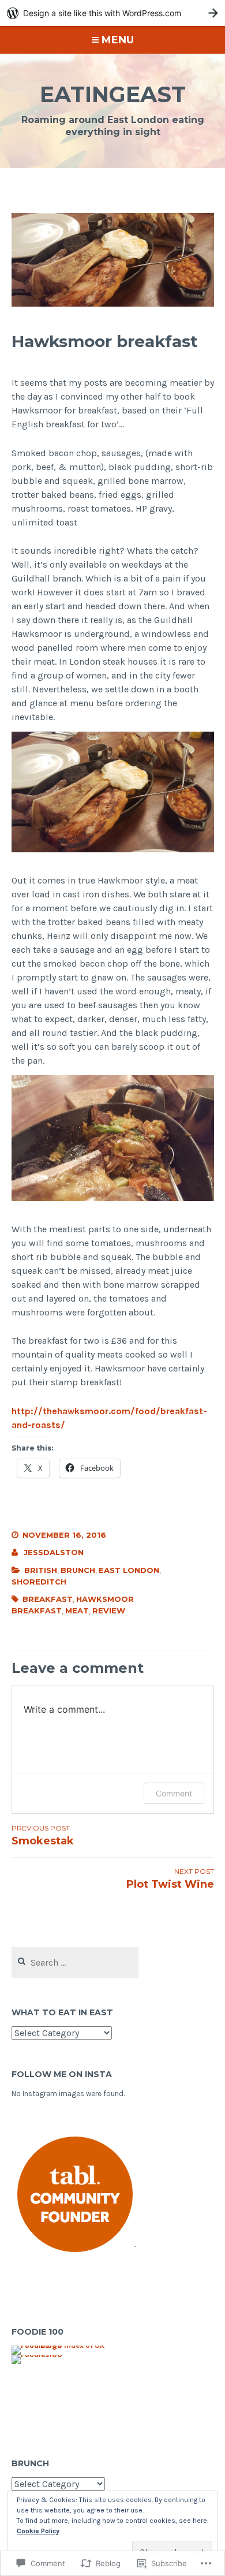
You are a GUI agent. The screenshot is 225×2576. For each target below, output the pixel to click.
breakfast (48, 1599)
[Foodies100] (37, 2355)
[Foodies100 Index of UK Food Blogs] (59, 2346)
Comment (174, 1793)
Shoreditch (39, 1582)
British (41, 1570)
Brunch (78, 1570)
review (109, 1611)
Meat (77, 1611)
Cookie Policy (38, 2531)
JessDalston (54, 1552)
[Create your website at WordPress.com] (112, 13)
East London (129, 1570)
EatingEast (113, 94)
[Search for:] (75, 1963)
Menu (118, 40)
